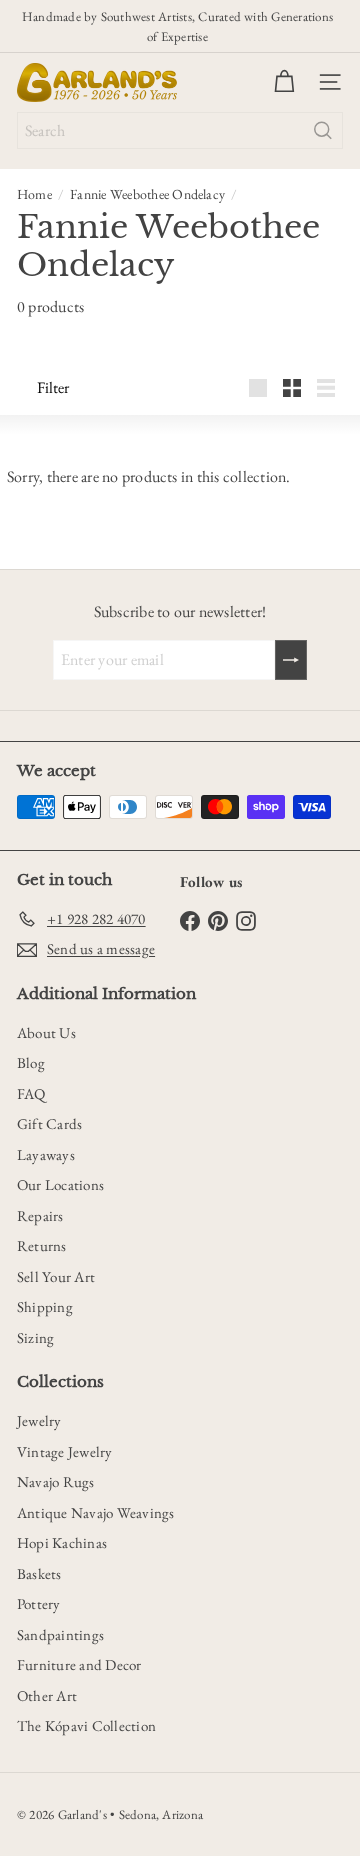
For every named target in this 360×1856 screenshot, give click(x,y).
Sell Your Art (56, 1276)
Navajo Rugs (56, 1481)
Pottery (39, 1603)
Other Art (47, 1695)
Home (34, 194)
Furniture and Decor (79, 1664)
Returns (42, 1245)
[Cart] (284, 82)
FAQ (31, 1093)
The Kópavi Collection (86, 1725)
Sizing (35, 1337)
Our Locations (60, 1184)
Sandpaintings (60, 1634)
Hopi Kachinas (62, 1542)
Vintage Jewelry (65, 1451)
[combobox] (180, 130)
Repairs (40, 1215)
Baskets (39, 1573)
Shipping (45, 1306)
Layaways (46, 1154)
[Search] (323, 130)
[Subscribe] (291, 660)
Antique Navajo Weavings (96, 1512)
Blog (31, 1062)
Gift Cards (49, 1123)
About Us (46, 1032)
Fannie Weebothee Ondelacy (147, 194)
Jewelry (39, 1420)
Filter (53, 387)
